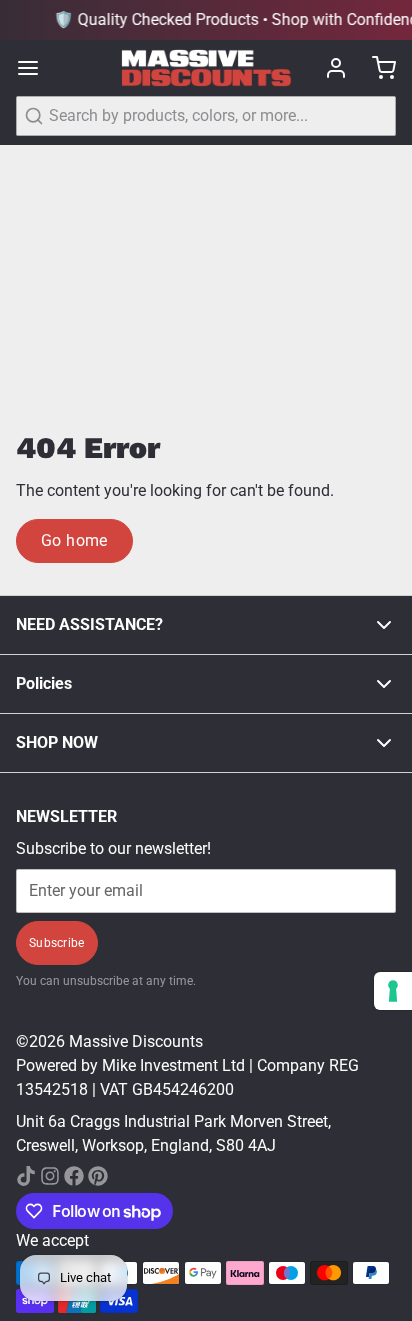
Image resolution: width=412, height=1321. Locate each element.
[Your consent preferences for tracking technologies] (393, 991)
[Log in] (328, 68)
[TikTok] (26, 1176)
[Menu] (36, 68)
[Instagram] (50, 1176)
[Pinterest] (98, 1176)
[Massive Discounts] (206, 68)
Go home (74, 540)
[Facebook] (74, 1176)
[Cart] (376, 68)
